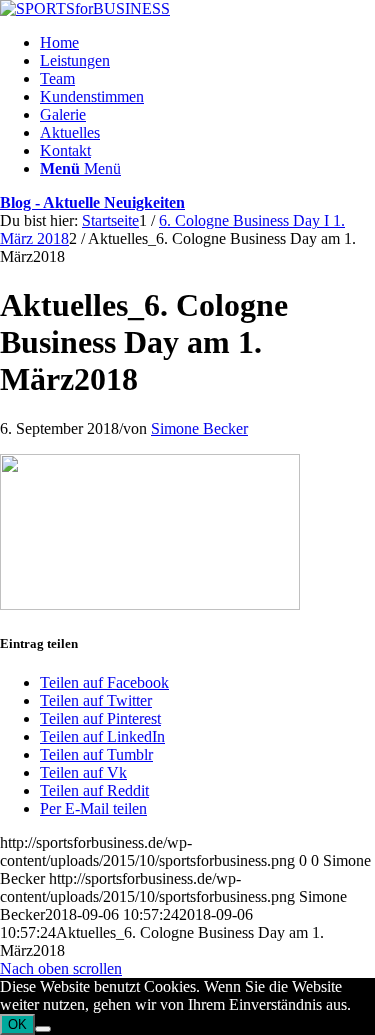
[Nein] (43, 1029)
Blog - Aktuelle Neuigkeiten (92, 202)
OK (17, 1024)
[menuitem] (207, 43)
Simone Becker (199, 428)
